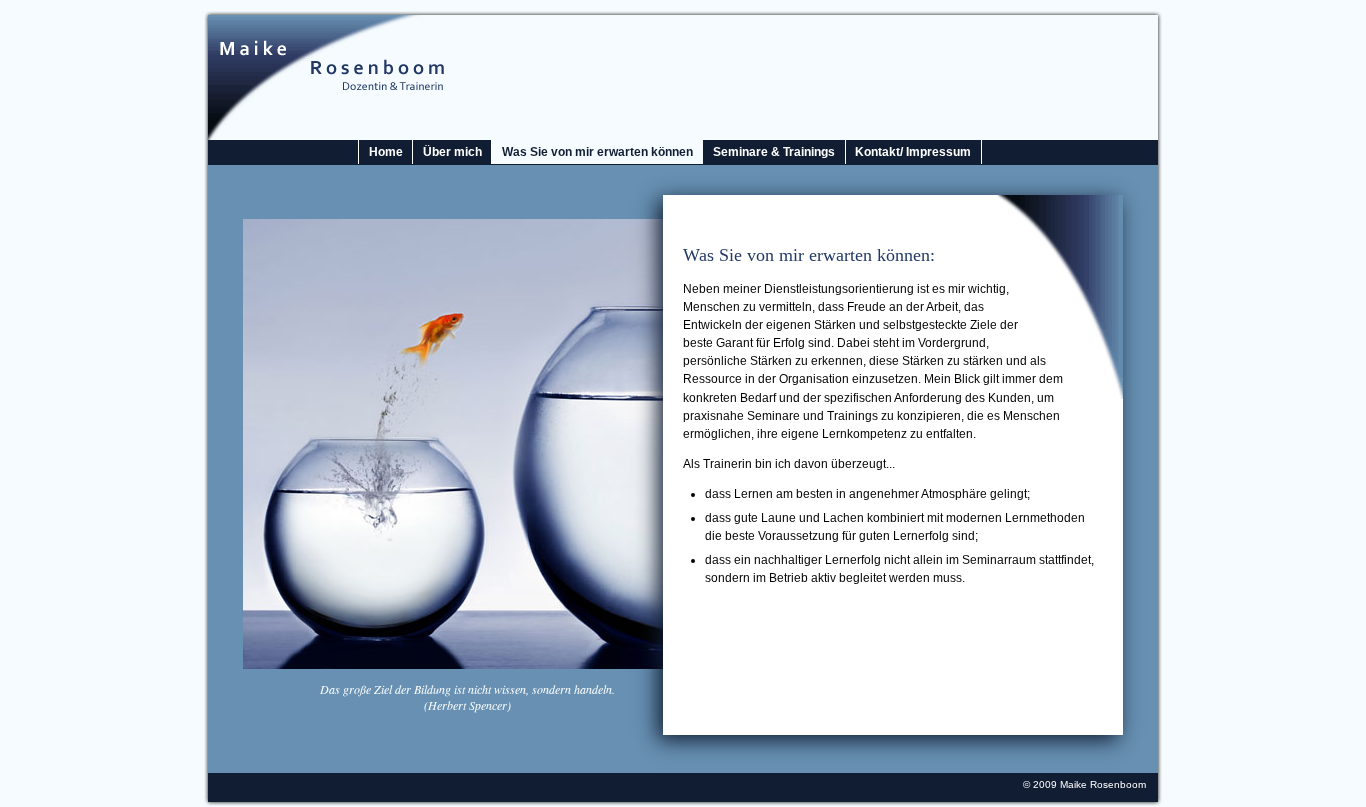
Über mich (452, 152)
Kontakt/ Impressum (913, 152)
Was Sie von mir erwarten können (597, 152)
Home (386, 152)
